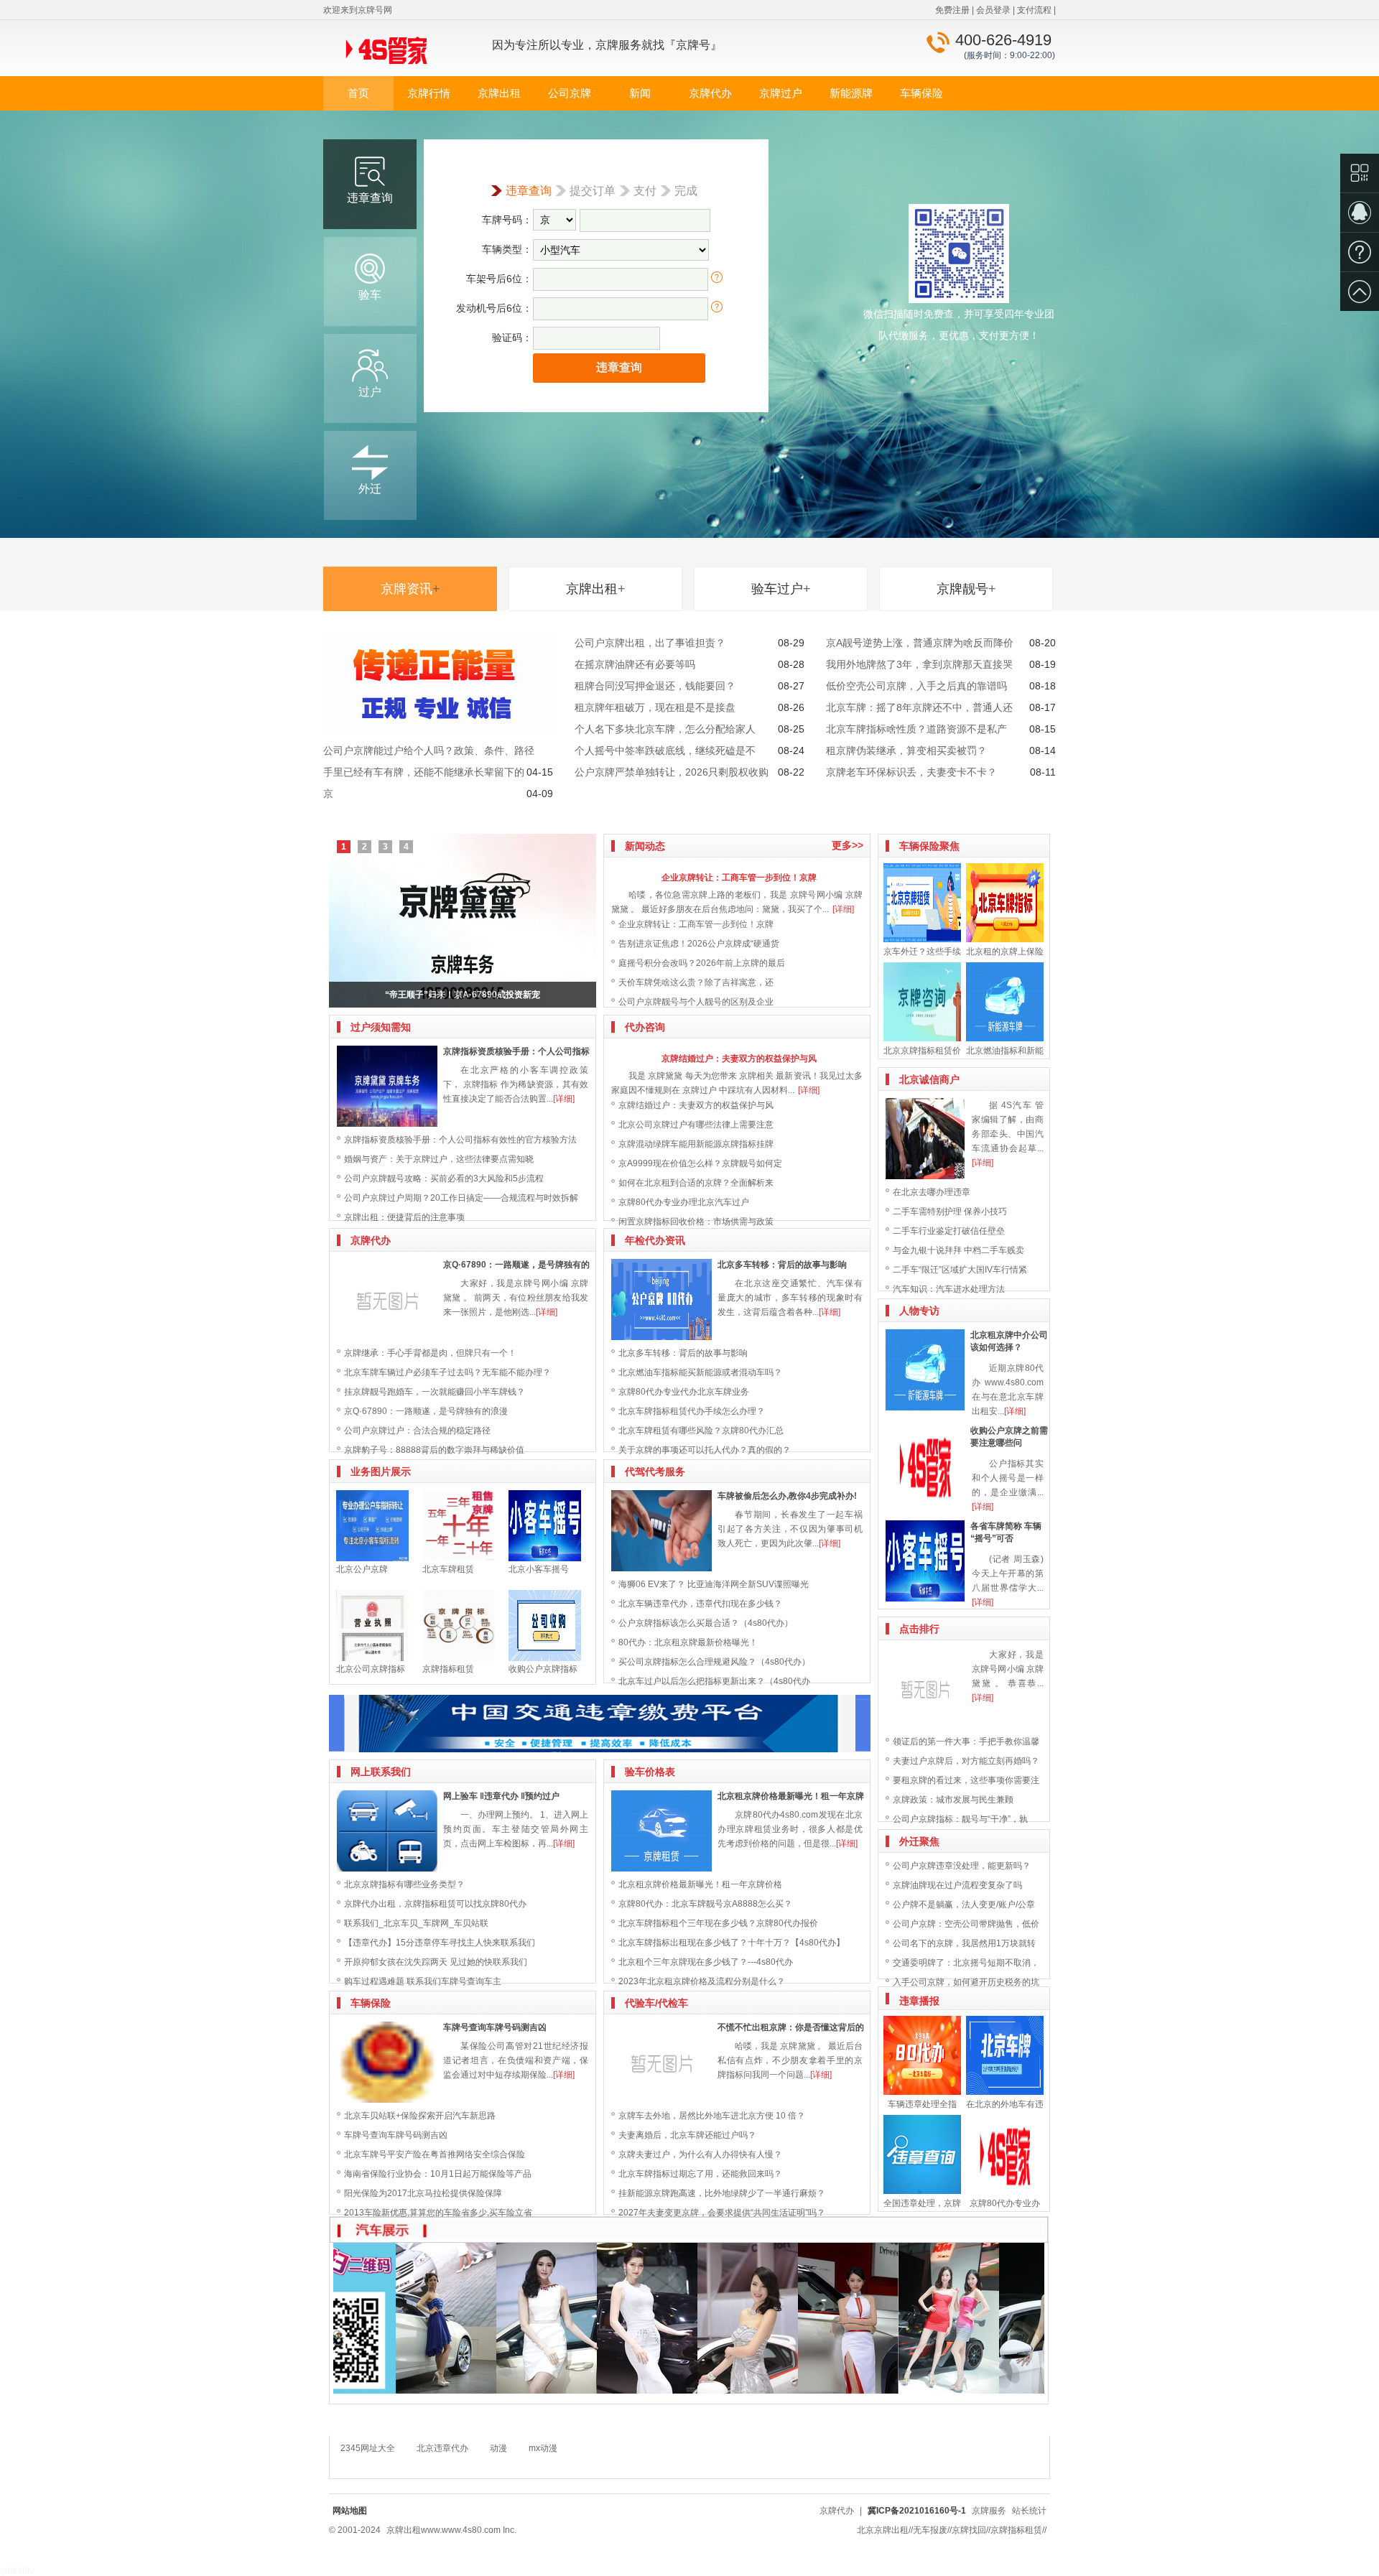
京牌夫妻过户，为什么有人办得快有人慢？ (700, 2154)
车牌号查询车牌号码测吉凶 (495, 2027)
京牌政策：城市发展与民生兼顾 (953, 1800)
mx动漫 (543, 2448)
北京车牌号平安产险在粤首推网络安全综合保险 (435, 2154)
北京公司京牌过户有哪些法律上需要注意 (696, 1125)
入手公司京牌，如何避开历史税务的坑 (966, 1982)
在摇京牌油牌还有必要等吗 (635, 664)
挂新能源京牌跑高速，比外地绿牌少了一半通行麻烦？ (722, 2193)
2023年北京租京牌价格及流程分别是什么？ (702, 1981)
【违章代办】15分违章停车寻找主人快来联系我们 (440, 1943)
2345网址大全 (368, 2448)
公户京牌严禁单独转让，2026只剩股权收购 (672, 772)
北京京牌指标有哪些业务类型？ (404, 1884)
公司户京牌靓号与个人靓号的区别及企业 (696, 1002)
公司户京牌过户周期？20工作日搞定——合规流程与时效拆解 (461, 1198)
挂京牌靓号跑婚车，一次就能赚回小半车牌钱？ (435, 1392)
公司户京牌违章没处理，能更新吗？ (962, 1866)
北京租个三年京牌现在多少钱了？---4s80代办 (706, 1962)
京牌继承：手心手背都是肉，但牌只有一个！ (430, 1353)
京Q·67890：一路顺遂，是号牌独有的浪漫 (426, 1411)
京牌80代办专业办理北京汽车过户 (684, 1202)
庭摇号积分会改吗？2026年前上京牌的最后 (702, 963)
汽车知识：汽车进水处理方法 (949, 1289)
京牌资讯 (410, 589)
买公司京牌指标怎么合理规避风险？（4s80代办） (714, 1662)
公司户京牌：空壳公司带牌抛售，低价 (966, 1924)
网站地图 (350, 2511)
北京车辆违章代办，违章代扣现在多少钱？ (700, 1604)
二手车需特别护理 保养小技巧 (950, 1212)
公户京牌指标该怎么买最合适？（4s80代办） (706, 1623)
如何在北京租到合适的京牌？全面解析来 (696, 1183)
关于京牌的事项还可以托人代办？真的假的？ (705, 1450)
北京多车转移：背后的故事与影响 (782, 1265)
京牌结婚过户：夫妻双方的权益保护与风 (739, 1059)
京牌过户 (781, 93)
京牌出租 (499, 93)
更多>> (848, 845)
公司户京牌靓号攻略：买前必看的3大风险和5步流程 (444, 1178)
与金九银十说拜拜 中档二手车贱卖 (958, 1250)
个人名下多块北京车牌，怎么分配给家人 (665, 729)
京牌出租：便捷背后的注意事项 (404, 1217)
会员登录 (993, 10)
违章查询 (370, 198)
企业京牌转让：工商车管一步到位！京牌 (739, 878)
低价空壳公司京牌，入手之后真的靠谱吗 (916, 686)
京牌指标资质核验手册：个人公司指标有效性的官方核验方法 (460, 1140)
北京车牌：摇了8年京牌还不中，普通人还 (919, 707)
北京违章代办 (442, 2448)
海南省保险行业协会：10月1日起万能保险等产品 (438, 2174)
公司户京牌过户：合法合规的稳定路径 (417, 1431)
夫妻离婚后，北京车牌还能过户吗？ (687, 2135)
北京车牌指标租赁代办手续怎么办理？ (692, 1411)
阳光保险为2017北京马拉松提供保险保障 (423, 2193)
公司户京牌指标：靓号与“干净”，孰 (960, 1819)
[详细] (564, 1099)
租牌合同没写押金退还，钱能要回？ (655, 686)
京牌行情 (429, 93)
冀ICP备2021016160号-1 (917, 2511)
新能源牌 (851, 93)
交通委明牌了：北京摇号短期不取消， (966, 1963)
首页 (358, 93)
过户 (370, 392)
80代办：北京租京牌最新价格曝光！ (688, 1642)
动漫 (498, 2448)
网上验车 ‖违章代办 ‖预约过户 (501, 1796)
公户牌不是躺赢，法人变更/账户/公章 (964, 1905)
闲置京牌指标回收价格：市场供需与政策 (696, 1222)
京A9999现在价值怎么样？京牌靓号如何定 (700, 1163)
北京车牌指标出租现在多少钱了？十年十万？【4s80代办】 (732, 1943)
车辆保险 (921, 93)
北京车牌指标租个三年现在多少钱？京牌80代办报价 (718, 1923)
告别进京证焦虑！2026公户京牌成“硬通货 (699, 944)
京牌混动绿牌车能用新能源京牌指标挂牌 (696, 1144)
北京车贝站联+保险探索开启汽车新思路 (420, 2116)
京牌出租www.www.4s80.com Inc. (451, 2530)
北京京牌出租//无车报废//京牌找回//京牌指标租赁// (952, 2530)
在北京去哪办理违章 (932, 1192)
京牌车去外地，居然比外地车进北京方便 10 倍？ (712, 2116)
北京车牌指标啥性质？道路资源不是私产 (916, 729)
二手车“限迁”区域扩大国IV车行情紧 (960, 1270)
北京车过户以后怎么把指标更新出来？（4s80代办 (714, 1681)
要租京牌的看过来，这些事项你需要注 (966, 1780)
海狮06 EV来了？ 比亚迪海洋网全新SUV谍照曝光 (714, 1584)
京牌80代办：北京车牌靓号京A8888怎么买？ (705, 1904)
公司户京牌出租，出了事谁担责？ (650, 643)
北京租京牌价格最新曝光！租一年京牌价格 (700, 1884)
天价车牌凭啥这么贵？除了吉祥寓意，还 (696, 982)
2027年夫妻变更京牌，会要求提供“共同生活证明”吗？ (722, 2213)
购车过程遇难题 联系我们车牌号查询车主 (423, 1981)
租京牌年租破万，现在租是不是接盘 (655, 707)
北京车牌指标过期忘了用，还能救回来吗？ (700, 2174)
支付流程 (1034, 10)
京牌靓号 (966, 589)
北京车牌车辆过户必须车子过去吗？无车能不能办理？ (447, 1372)
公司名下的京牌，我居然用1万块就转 (964, 1943)
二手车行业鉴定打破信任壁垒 (949, 1231)
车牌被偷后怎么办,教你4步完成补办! (787, 1496)
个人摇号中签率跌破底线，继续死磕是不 (665, 750)
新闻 (640, 93)
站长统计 (1029, 2511)
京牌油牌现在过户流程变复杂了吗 (957, 1885)
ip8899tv (17, 2571)
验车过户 (781, 589)
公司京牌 (570, 93)
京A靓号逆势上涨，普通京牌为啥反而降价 (920, 643)
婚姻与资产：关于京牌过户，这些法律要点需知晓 (439, 1159)
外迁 (370, 489)
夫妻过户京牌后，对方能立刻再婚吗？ (966, 1761)
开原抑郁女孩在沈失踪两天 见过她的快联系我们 (436, 1962)
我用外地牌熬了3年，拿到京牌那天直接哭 (919, 664)
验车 (370, 295)
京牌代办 (710, 93)
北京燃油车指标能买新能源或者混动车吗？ (700, 1372)
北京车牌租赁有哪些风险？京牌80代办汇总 (701, 1431)
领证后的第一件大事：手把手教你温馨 (966, 1742)
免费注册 (952, 10)
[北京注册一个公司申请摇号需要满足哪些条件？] (463, 921)
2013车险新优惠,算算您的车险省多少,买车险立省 (438, 2213)
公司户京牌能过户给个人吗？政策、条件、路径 (429, 750)
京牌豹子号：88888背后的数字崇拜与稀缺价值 (434, 1450)
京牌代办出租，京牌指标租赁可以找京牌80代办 (435, 1904)
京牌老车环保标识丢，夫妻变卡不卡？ (911, 772)
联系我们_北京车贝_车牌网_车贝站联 (416, 1923)
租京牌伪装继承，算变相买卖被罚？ (906, 750)
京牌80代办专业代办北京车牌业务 (684, 1392)
